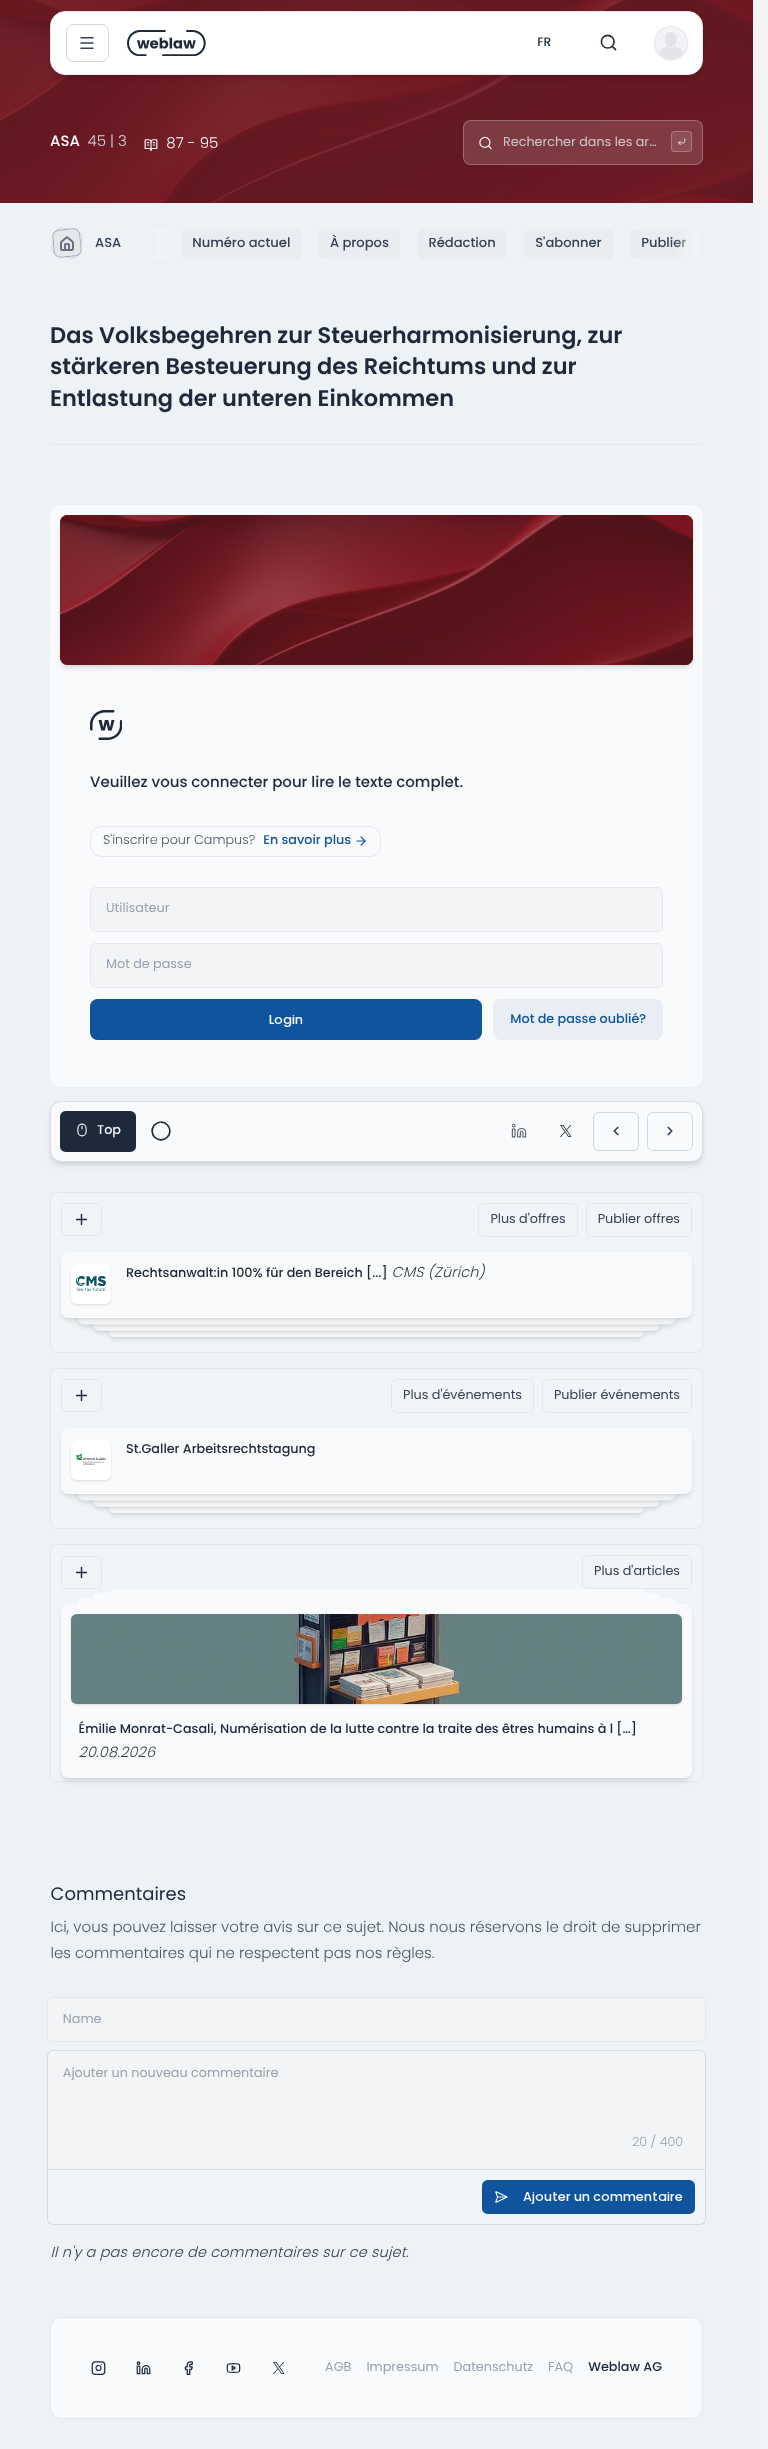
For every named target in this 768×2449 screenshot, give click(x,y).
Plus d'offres (527, 1219)
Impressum (402, 2367)
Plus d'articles (637, 1571)
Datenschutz (494, 2367)
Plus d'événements (462, 1395)
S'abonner (568, 242)
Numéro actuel (241, 242)
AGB (338, 2367)
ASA (108, 242)
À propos (359, 242)
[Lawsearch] (681, 141)
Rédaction (461, 242)
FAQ (560, 2367)
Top (109, 1130)
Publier (663, 242)
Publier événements (617, 1395)
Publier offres (639, 1219)
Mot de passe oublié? (578, 1019)
